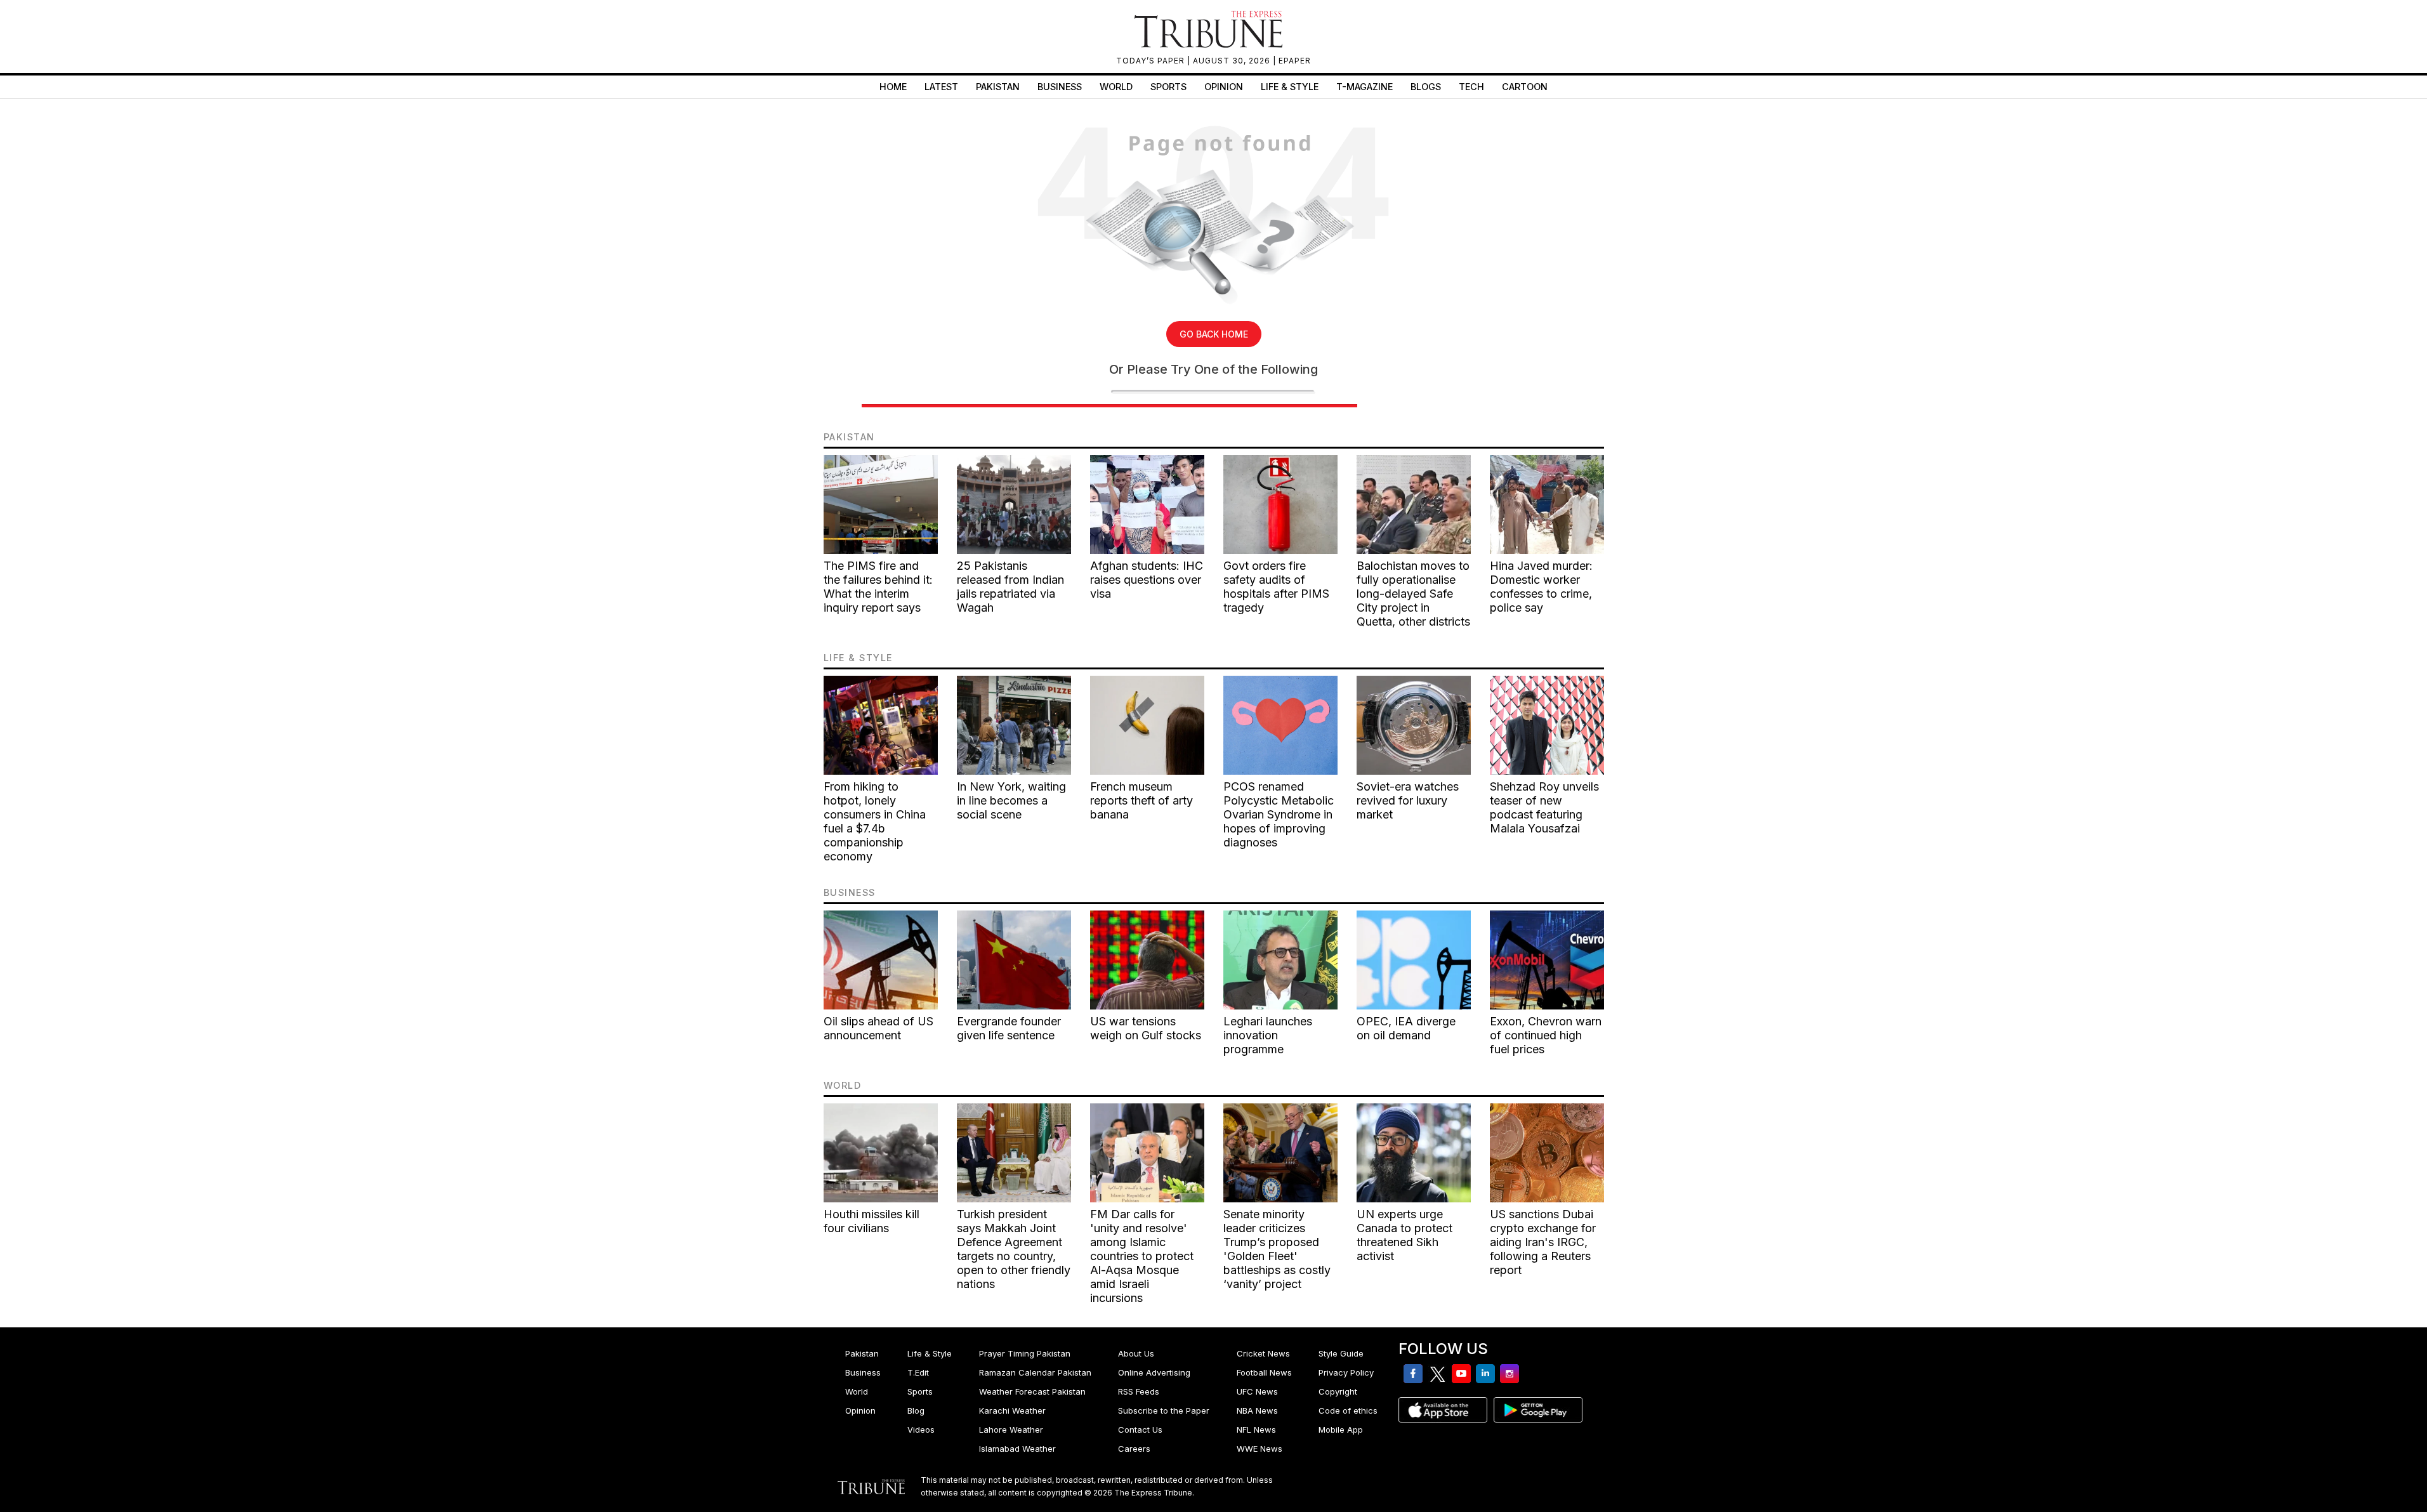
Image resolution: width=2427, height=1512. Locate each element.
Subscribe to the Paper (1164, 1410)
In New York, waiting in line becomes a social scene (1011, 800)
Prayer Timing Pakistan (1025, 1353)
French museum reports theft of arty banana (1141, 800)
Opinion (1224, 87)
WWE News (1260, 1449)
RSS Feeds (1139, 1391)
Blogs (1426, 87)
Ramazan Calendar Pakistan (1035, 1372)
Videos (921, 1430)
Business (1060, 87)
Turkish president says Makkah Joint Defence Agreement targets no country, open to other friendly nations (1014, 1249)
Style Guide (1341, 1353)
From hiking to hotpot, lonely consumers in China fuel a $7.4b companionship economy (875, 821)
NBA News (1257, 1410)
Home (893, 87)
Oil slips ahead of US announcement (878, 1028)
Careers (1134, 1449)
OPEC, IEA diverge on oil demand (1406, 1028)
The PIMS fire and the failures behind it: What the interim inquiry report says (878, 587)
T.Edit (918, 1372)
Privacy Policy (1346, 1372)
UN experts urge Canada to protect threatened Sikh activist (1404, 1235)
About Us (1136, 1353)
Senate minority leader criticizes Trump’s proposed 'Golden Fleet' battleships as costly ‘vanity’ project (1277, 1249)
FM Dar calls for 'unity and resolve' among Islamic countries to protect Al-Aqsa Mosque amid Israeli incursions (1142, 1256)
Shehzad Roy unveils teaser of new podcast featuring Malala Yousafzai (1544, 807)
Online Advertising (1154, 1372)
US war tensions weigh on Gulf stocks (1146, 1028)
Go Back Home (1214, 334)
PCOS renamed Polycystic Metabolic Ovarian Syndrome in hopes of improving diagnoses (1279, 814)
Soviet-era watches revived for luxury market (1408, 800)
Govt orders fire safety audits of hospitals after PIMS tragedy (1276, 587)
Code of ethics (1348, 1410)
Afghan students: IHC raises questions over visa (1147, 580)
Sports (1168, 87)
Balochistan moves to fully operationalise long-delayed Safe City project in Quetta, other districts (1413, 594)
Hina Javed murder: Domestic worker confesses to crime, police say (1541, 587)
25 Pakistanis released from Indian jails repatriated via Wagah (1010, 587)
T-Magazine (1365, 87)
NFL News (1256, 1430)
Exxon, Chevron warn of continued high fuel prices (1546, 1035)
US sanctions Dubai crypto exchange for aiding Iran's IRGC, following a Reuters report (1543, 1242)
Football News (1264, 1372)
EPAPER (1295, 61)
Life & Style (1290, 87)
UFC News (1257, 1391)
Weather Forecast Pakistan (1032, 1391)
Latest (941, 87)
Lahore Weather (1011, 1430)
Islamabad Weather (1017, 1449)
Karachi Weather (1012, 1410)
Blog (916, 1410)
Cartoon (1525, 87)
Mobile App (1341, 1430)
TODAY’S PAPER (1152, 61)
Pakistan (998, 87)
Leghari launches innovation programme (1268, 1035)
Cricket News (1263, 1353)
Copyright (1338, 1391)
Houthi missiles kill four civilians (871, 1221)
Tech (1471, 87)
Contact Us (1140, 1430)
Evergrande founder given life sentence (1009, 1028)
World (1116, 87)
